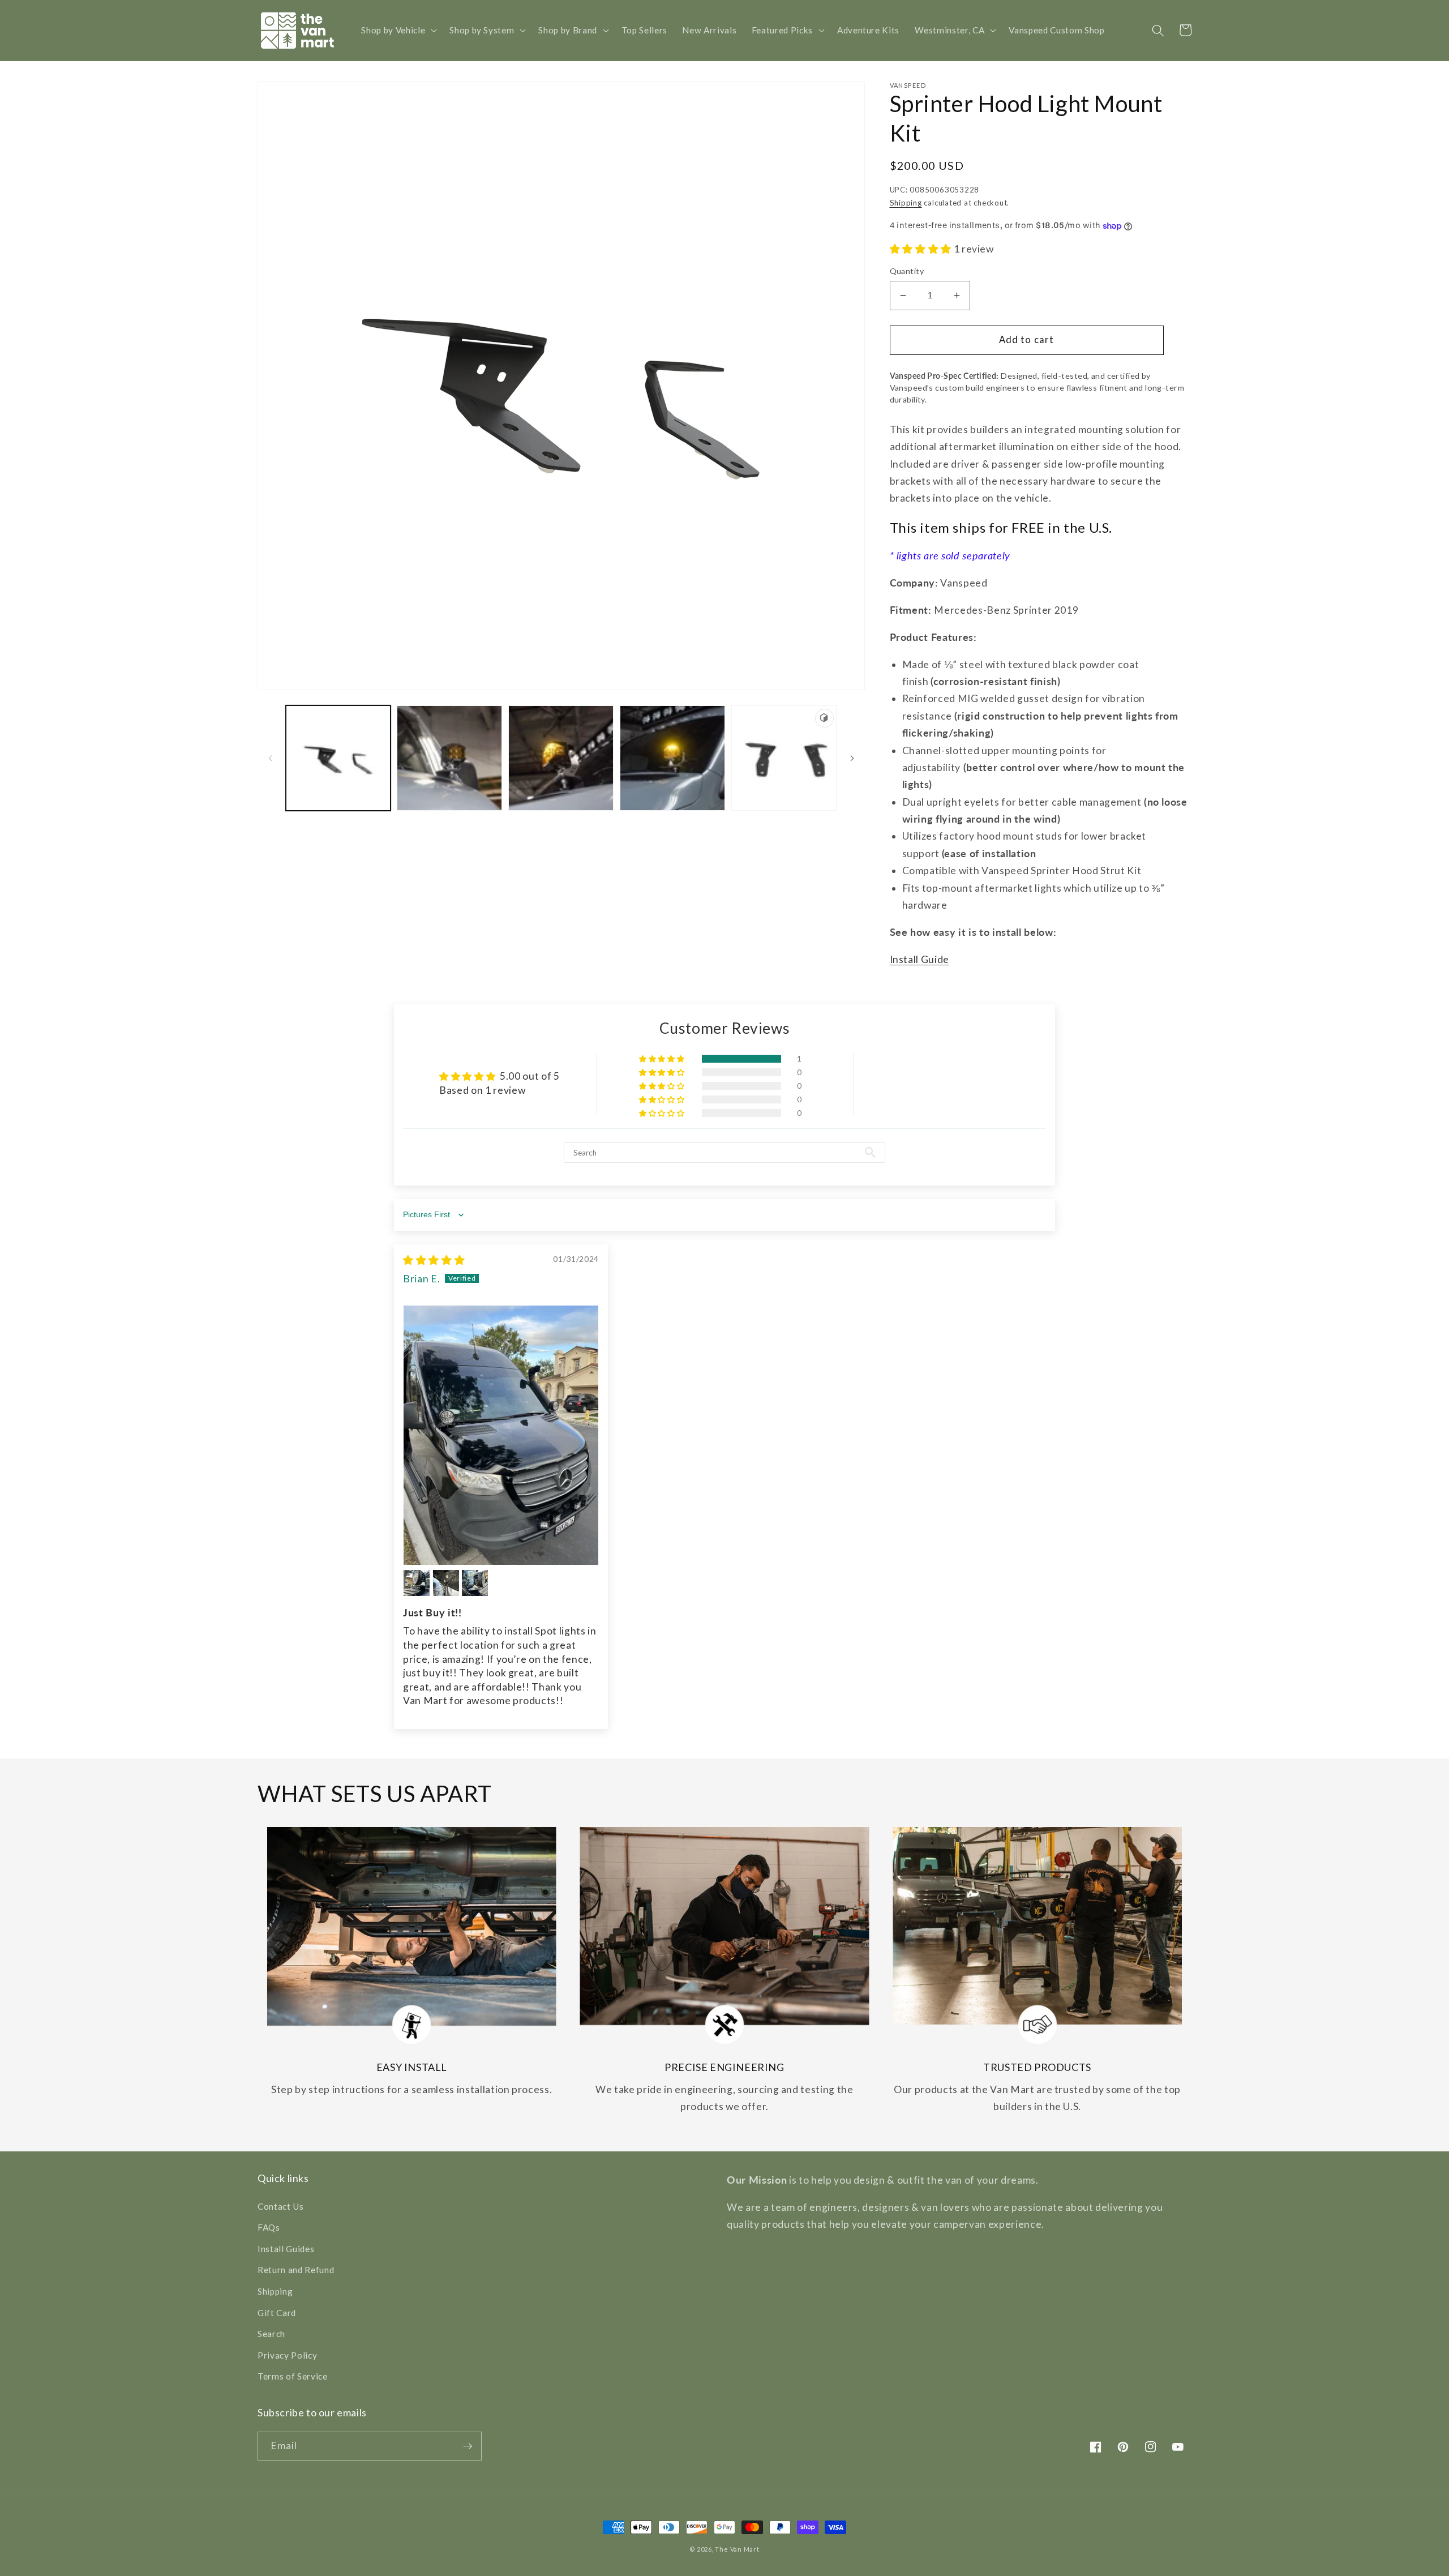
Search (271, 2334)
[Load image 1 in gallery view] (338, 758)
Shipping (906, 203)
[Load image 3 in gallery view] (561, 758)
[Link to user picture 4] (475, 1583)
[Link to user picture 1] (501, 1435)
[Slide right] (852, 758)
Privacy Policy (287, 2355)
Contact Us (281, 2206)
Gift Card (277, 2313)
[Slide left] (270, 758)
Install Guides (286, 2249)
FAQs (269, 2227)
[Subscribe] (468, 2446)
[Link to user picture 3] (446, 1583)
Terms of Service (293, 2376)
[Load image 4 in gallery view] (672, 758)
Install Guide (920, 959)
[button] (398, 31)
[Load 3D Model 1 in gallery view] (784, 758)
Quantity (907, 271)
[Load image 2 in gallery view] (449, 758)
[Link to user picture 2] (417, 1583)
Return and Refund (296, 2270)
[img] (434, 1260)
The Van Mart (737, 2549)
